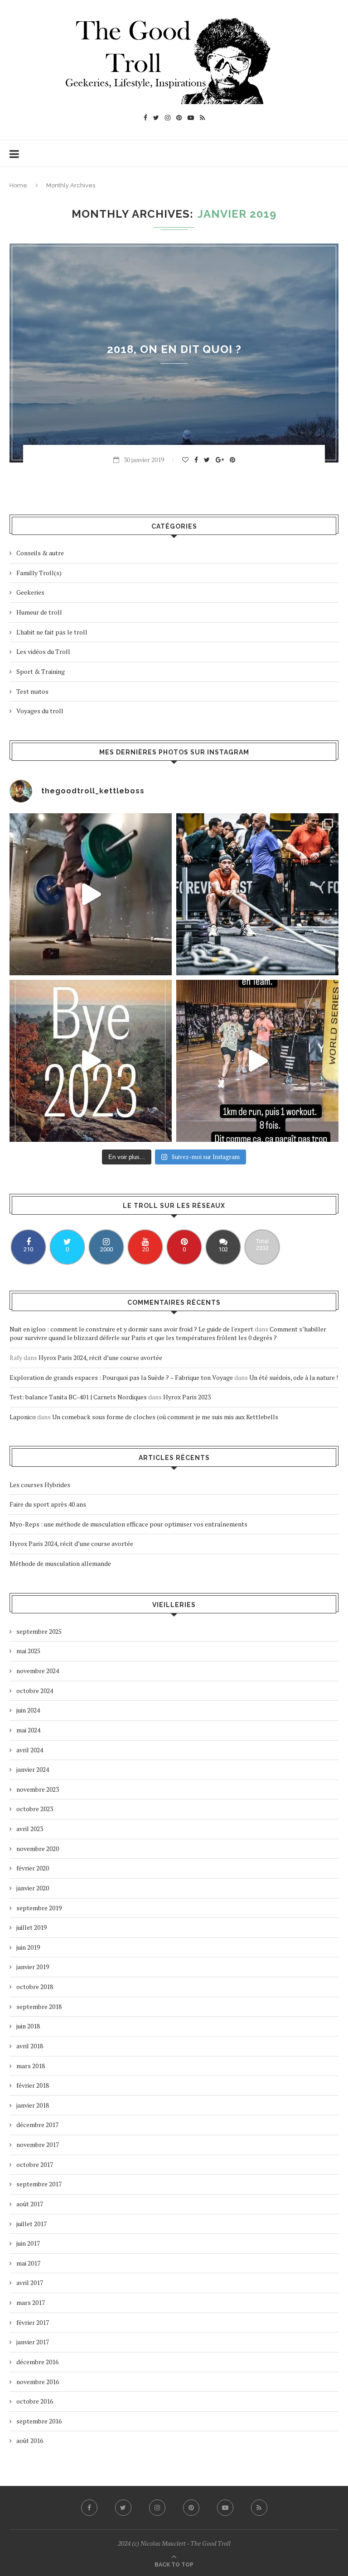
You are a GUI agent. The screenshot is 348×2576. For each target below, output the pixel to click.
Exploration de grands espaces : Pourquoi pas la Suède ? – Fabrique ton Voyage (121, 1377)
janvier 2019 (33, 1967)
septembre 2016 (39, 2421)
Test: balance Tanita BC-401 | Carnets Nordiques (78, 1397)
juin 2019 (28, 1947)
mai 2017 (28, 2263)
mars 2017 (31, 2302)
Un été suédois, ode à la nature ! (294, 1377)
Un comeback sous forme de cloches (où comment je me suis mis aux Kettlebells (165, 1417)
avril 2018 (30, 2046)
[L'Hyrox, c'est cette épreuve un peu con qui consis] (257, 894)
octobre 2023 (35, 1809)
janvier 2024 (33, 1769)
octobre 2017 (35, 2164)
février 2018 (33, 2085)
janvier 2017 (33, 2342)
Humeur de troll (39, 612)
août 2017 (30, 2204)
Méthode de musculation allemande (60, 1563)
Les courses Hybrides (40, 1485)
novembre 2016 (38, 2382)
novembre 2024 (38, 1671)
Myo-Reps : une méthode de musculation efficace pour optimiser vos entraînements (128, 1524)
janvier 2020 (33, 1888)
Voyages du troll (40, 711)
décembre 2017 (37, 2125)
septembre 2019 (39, 1908)
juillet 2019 (31, 1927)
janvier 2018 (33, 2105)
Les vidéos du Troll (43, 651)
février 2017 (33, 2322)
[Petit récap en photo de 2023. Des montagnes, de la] (91, 1061)
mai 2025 (28, 1651)
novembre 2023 (38, 1789)
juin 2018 (28, 2026)
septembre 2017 (39, 2184)
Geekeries (30, 592)
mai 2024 (28, 1730)
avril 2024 (30, 1750)
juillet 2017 (31, 2224)
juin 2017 (28, 2243)
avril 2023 (30, 1829)
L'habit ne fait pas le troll (52, 632)
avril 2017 (30, 2283)
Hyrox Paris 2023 (187, 1397)
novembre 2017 (38, 2144)
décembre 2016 (37, 2362)
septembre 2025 (39, 1631)
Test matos (32, 691)
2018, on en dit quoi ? (174, 349)
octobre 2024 (35, 1691)
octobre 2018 (35, 1987)
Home (18, 185)
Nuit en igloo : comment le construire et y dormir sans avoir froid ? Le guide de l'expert (131, 1329)
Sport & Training (41, 671)
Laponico (23, 1417)
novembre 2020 (38, 1849)
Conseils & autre (40, 553)
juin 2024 (28, 1710)
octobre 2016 (35, 2401)
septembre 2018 (39, 2006)
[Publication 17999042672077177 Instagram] (257, 1061)
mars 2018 (31, 2066)
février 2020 (33, 1868)
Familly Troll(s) (39, 573)
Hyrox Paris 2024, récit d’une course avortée (100, 1357)
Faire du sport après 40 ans (48, 1504)
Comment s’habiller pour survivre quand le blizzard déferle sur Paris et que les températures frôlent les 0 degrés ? (168, 1333)
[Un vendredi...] (91, 894)
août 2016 (30, 2440)
